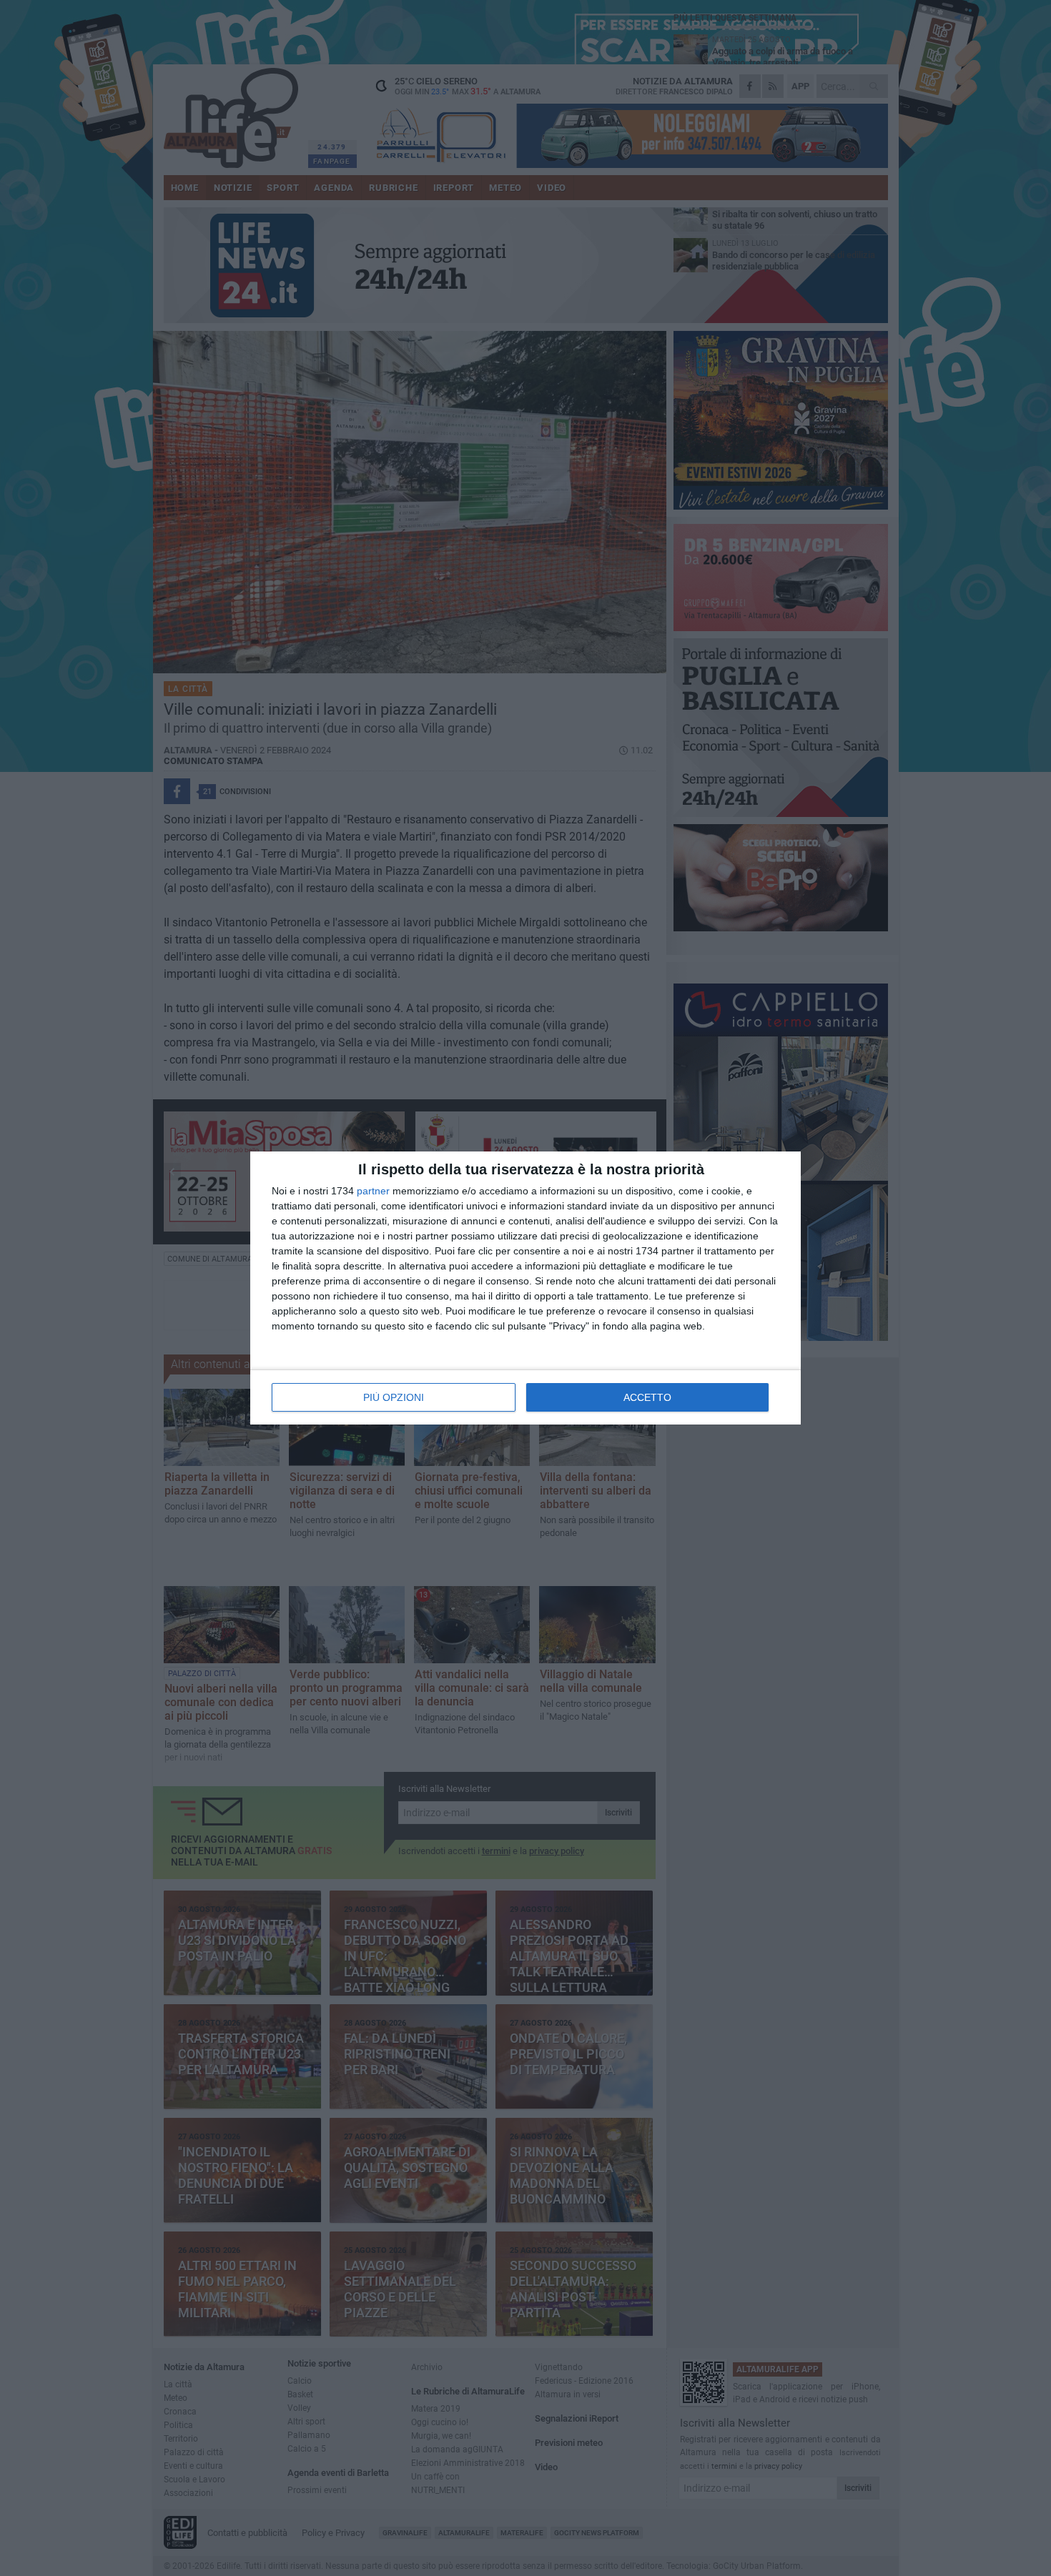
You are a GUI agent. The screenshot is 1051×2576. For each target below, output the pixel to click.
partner (373, 1191)
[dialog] (525, 1288)
